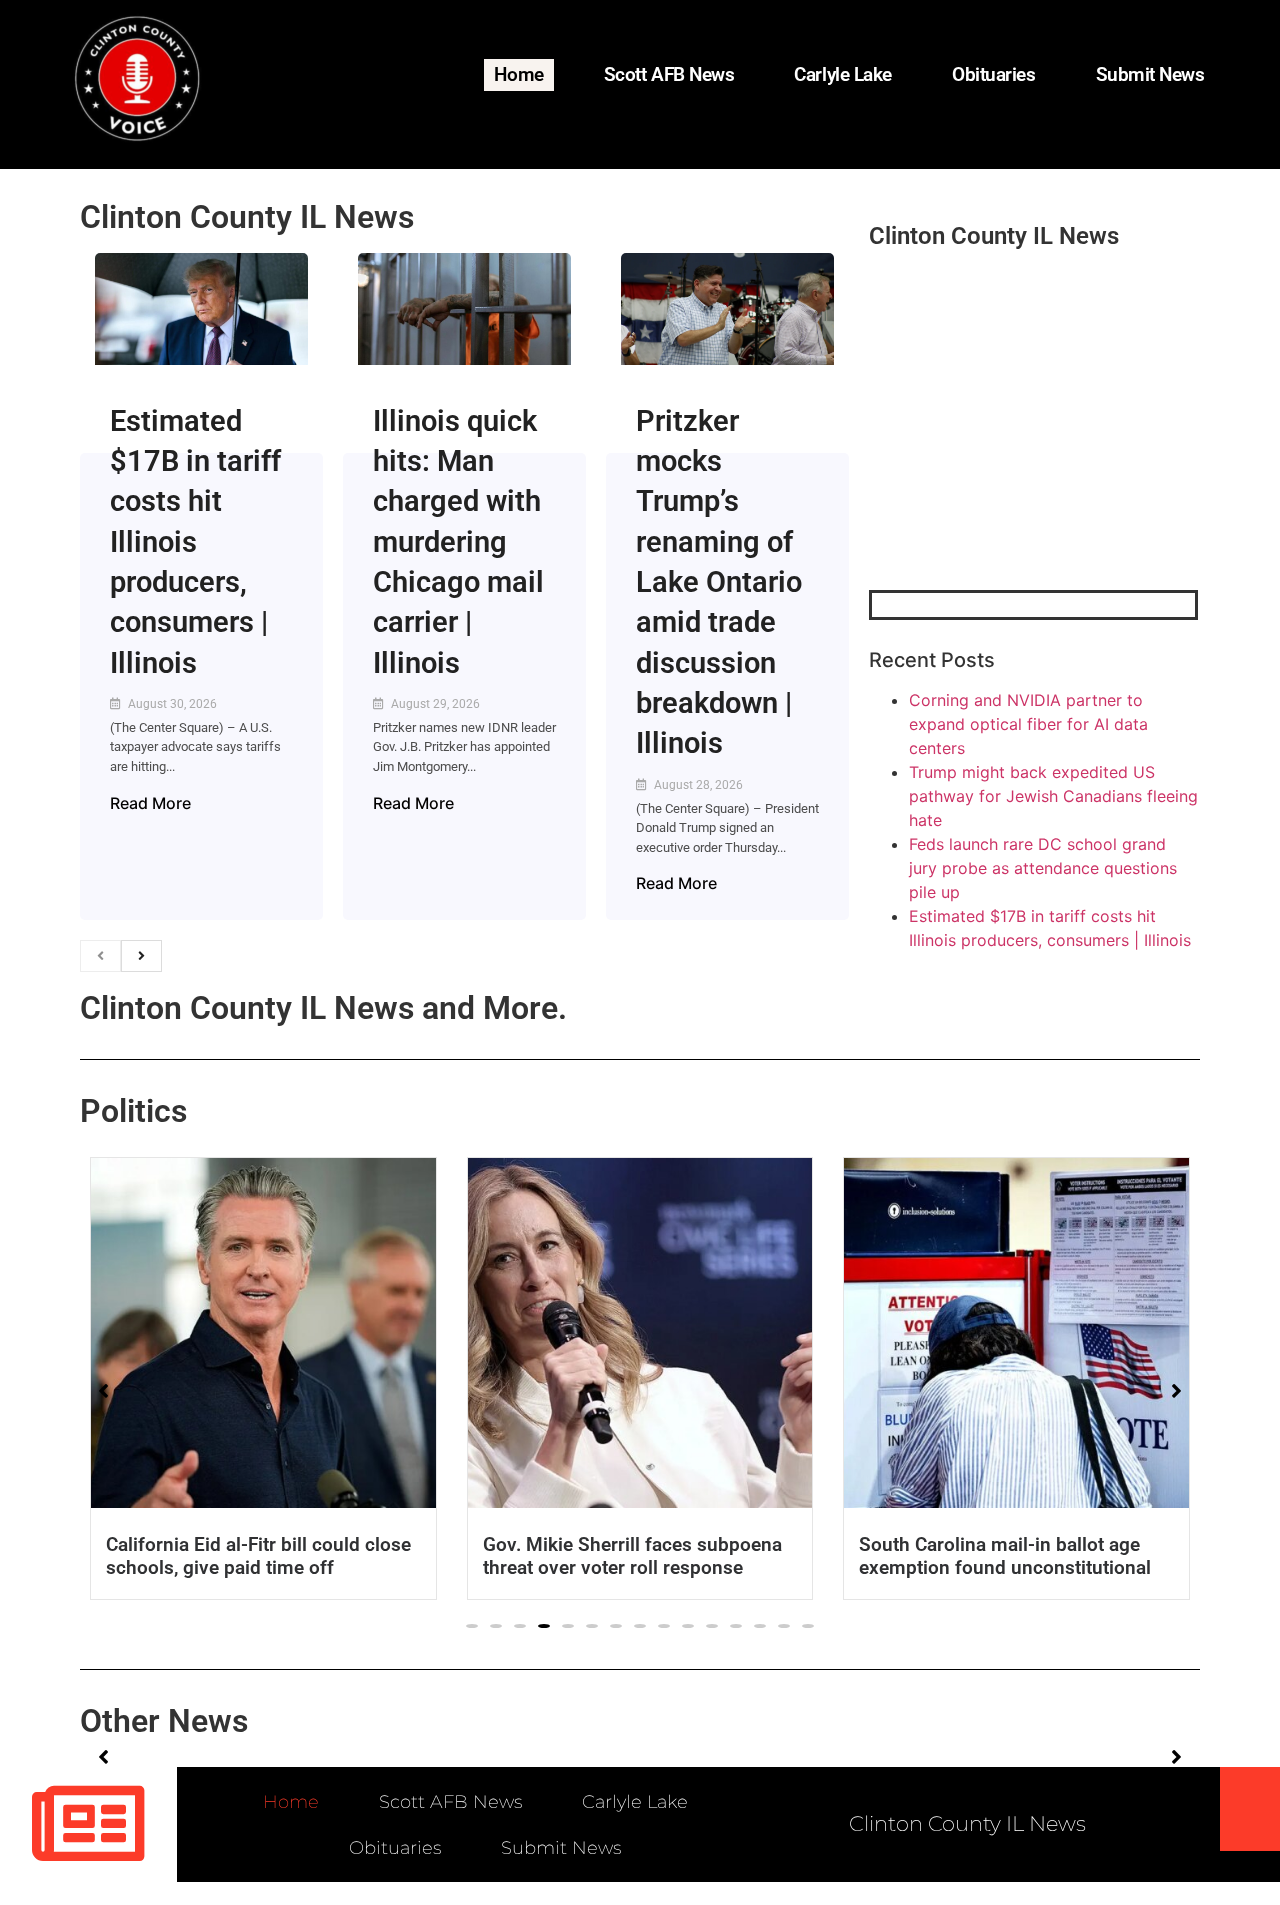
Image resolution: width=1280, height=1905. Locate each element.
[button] (472, 1626)
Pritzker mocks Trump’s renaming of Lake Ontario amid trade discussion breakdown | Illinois (719, 582)
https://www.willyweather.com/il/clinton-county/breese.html (1019, 486)
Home (518, 74)
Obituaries (994, 74)
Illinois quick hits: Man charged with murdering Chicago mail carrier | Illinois (458, 542)
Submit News (1150, 74)
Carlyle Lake (843, 74)
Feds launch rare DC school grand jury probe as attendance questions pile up (1043, 868)
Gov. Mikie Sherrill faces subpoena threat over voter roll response (632, 1556)
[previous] (100, 956)
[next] (141, 956)
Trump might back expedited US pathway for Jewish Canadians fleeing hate (1053, 796)
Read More (150, 803)
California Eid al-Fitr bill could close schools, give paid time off (258, 1556)
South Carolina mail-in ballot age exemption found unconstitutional (1005, 1556)
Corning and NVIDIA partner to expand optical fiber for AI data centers (1028, 724)
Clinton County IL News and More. (323, 1008)
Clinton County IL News (247, 217)
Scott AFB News (669, 74)
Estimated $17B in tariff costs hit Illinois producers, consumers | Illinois (195, 542)
